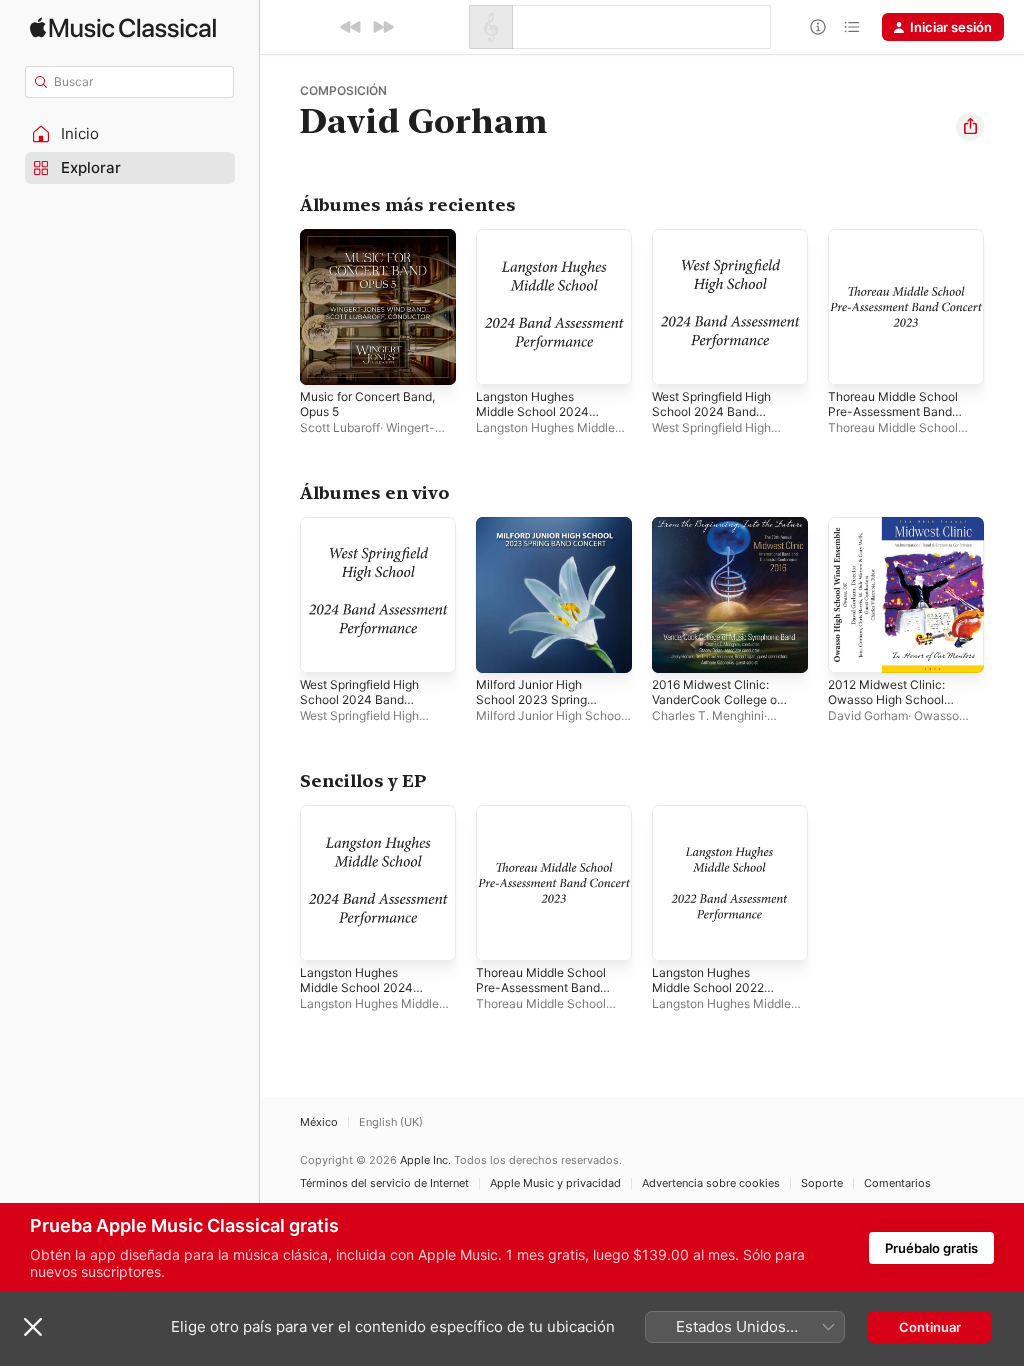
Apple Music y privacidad (555, 1183)
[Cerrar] (33, 1327)
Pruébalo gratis (931, 1248)
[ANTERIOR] (351, 27)
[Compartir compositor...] (970, 127)
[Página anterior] (280, 307)
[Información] (818, 27)
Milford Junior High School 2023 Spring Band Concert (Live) (532, 699)
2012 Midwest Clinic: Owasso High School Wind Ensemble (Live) (888, 699)
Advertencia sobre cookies (711, 1183)
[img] (123, 27)
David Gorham (868, 715)
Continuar (930, 1327)
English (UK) (391, 1122)
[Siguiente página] (1004, 307)
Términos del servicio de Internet (384, 1183)
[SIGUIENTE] (383, 27)
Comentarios (897, 1183)
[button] (130, 134)
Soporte (822, 1183)
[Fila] (852, 27)
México (319, 1122)
